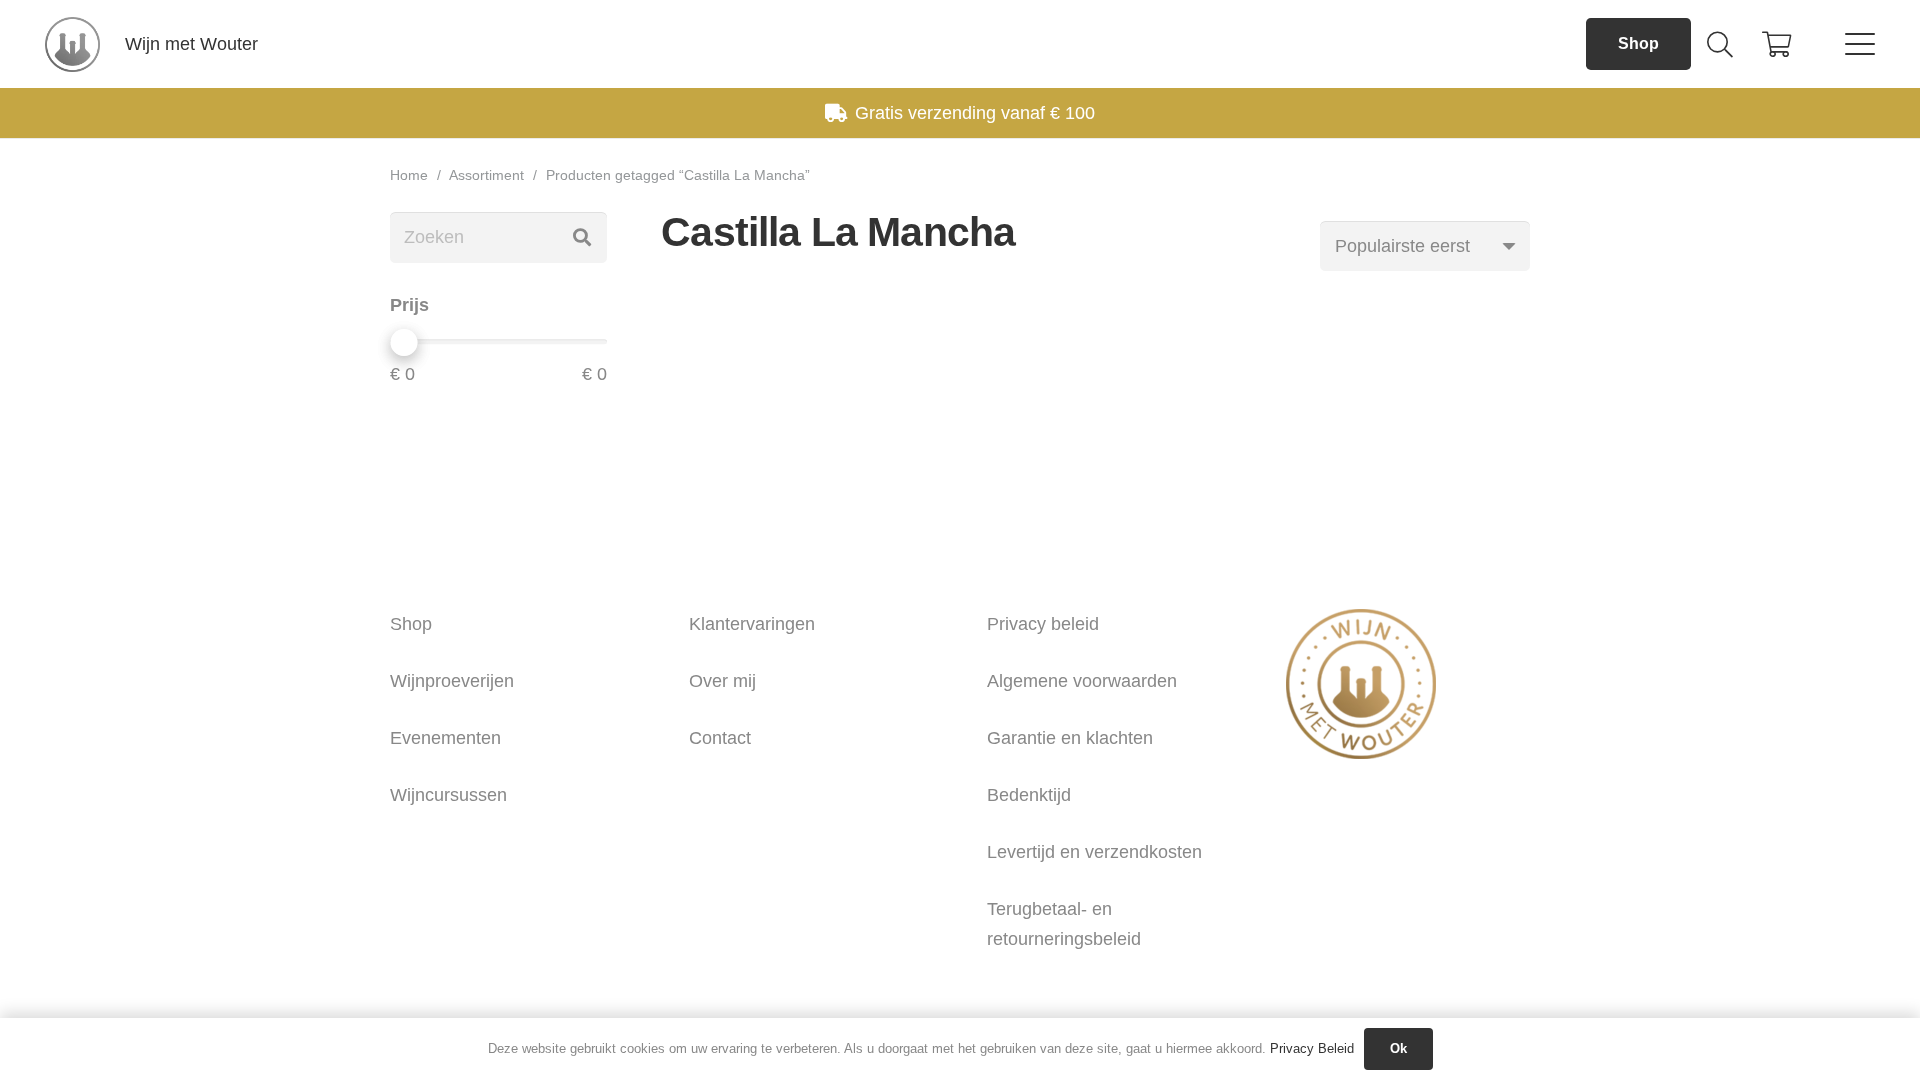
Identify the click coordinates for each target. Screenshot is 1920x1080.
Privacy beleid (1043, 624)
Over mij (722, 681)
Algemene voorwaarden (1082, 681)
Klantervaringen (752, 624)
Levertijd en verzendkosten (1094, 852)
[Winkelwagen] (1776, 44)
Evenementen (445, 738)
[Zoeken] (582, 237)
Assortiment (486, 175)
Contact (720, 738)
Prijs (409, 305)
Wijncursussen (448, 795)
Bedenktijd (1029, 795)
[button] (1719, 44)
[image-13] (72, 44)
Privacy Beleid (1312, 1048)
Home (409, 175)
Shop (411, 624)
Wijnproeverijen (452, 681)
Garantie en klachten (1070, 738)
